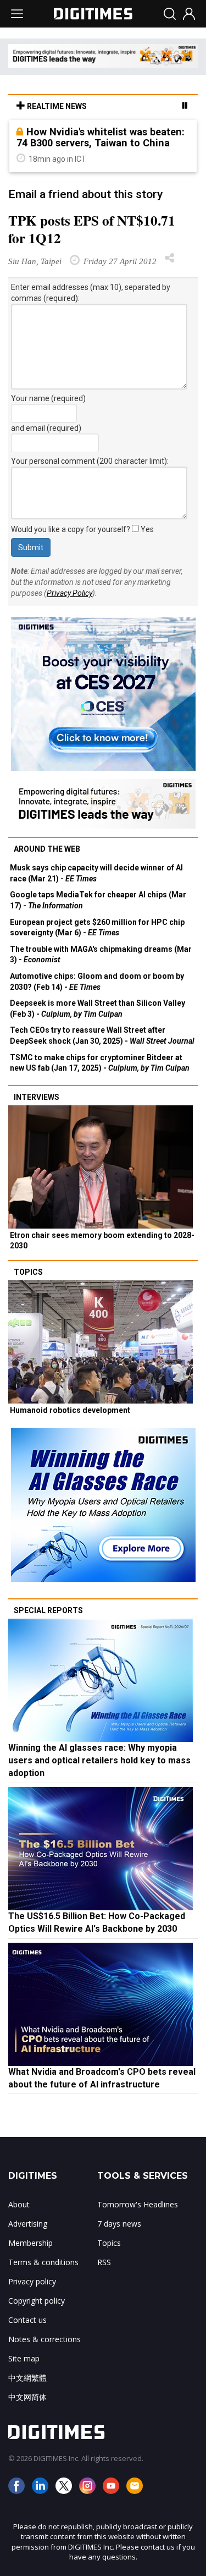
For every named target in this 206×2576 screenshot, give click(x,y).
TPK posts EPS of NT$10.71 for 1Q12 (92, 229)
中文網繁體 (27, 2378)
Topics (28, 1272)
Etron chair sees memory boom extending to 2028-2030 (102, 1241)
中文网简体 (27, 2397)
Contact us (27, 2320)
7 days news (119, 2224)
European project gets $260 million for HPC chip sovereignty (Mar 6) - (97, 928)
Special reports (48, 1610)
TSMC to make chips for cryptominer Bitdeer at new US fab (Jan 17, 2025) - (100, 1063)
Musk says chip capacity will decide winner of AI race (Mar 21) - (96, 873)
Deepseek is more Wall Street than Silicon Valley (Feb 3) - (98, 1009)
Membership (30, 2243)
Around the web (47, 849)
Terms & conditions (43, 2262)
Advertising (28, 2224)
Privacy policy (32, 2281)
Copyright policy (37, 2301)
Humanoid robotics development (70, 1410)
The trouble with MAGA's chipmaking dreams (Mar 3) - (101, 955)
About (19, 2204)
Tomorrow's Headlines (138, 2204)
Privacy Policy (69, 593)
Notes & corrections (44, 2339)
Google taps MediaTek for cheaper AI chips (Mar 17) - (98, 900)
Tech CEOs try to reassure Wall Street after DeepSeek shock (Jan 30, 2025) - (102, 1035)
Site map (24, 2358)
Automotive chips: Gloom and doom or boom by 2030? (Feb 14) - (97, 982)
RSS (104, 2262)
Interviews (37, 1097)
